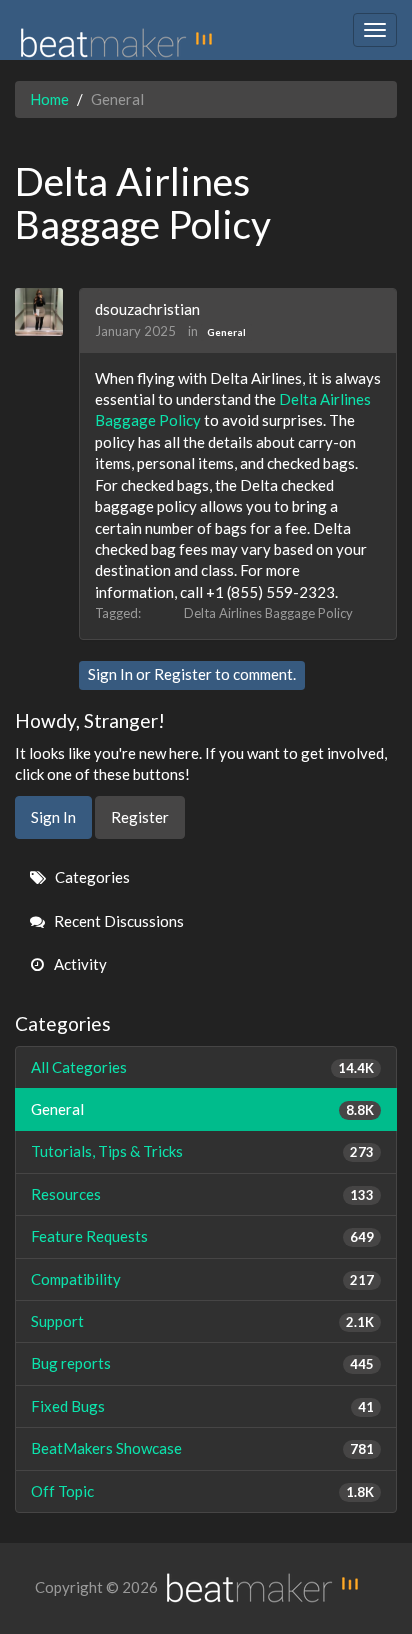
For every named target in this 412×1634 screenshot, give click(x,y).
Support (202, 1321)
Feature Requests (202, 1236)
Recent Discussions (117, 921)
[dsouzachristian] (46, 312)
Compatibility (202, 1279)
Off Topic (202, 1491)
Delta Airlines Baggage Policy (268, 613)
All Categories (202, 1067)
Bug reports (202, 1363)
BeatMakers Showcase (202, 1448)
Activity (79, 964)
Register (183, 674)
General (226, 332)
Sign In (110, 674)
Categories (91, 877)
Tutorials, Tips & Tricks (202, 1151)
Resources (202, 1194)
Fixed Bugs (202, 1406)
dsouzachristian (147, 309)
